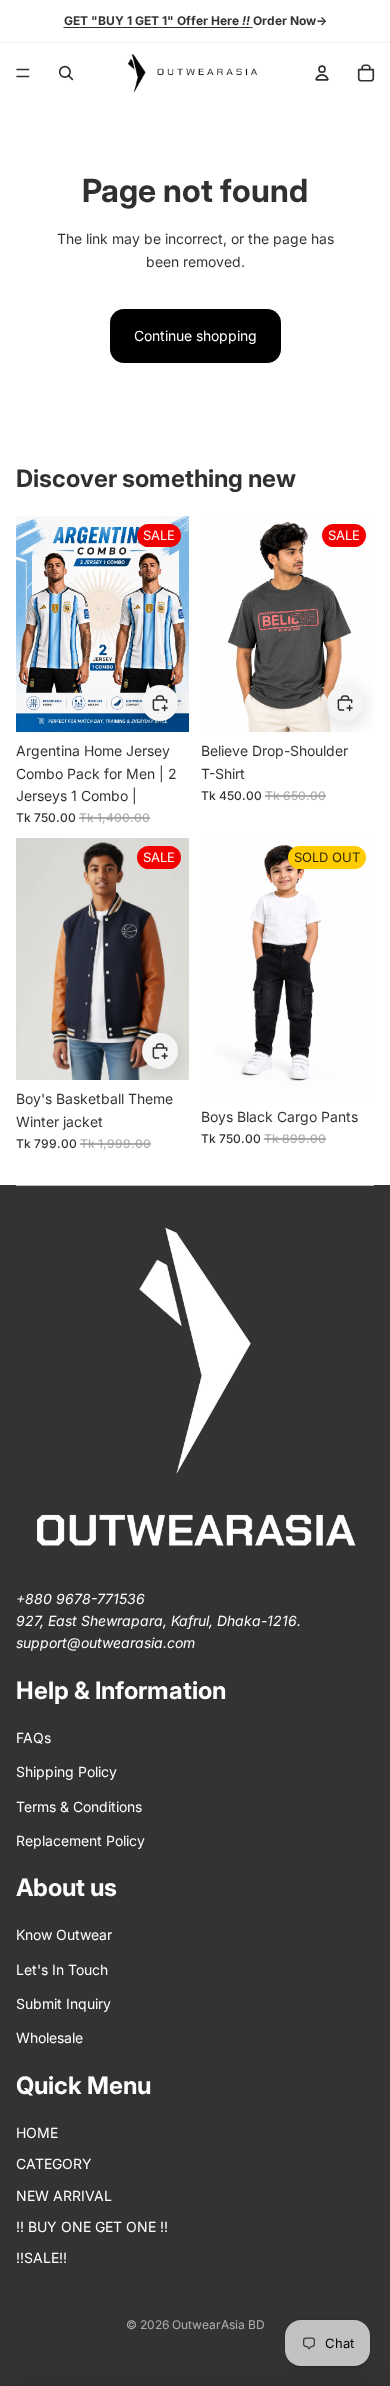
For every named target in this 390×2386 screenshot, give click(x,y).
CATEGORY (54, 2163)
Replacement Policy (80, 1840)
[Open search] (66, 73)
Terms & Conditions (79, 1806)
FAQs (33, 1737)
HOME (37, 2132)
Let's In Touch (62, 1969)
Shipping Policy (66, 1771)
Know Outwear (64, 1934)
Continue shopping (195, 335)
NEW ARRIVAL (64, 2195)
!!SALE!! (41, 2257)
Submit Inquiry (63, 2003)
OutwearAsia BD (218, 2324)
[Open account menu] (322, 73)
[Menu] (23, 73)
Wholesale (49, 2037)
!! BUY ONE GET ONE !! (92, 2226)
